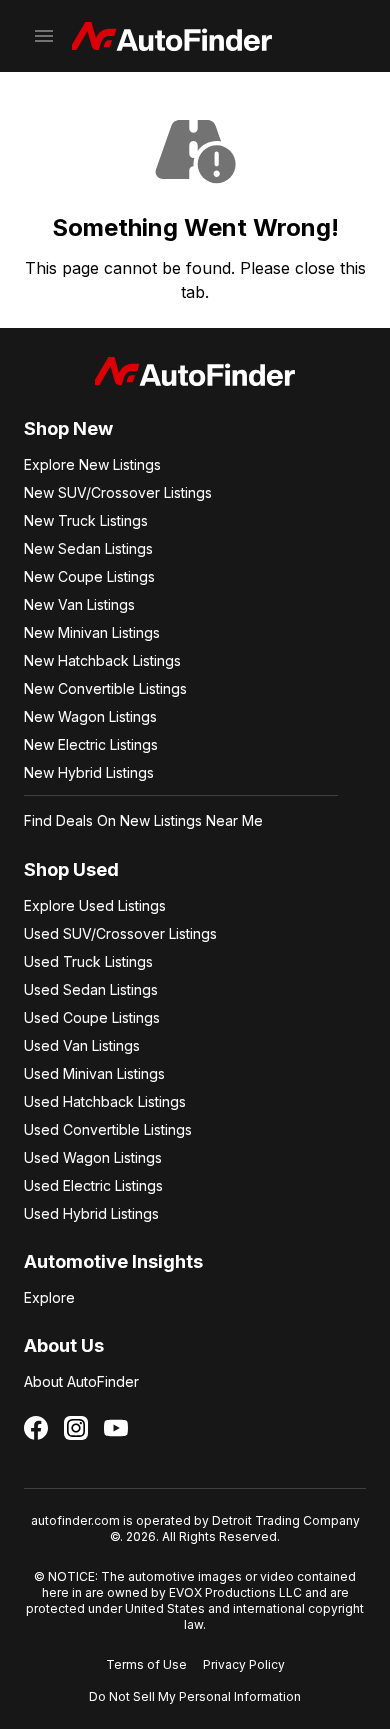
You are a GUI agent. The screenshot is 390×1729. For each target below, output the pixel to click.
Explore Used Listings (95, 905)
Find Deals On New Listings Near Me (143, 820)
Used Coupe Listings (92, 1017)
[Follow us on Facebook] (36, 1428)
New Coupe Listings (89, 576)
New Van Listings (79, 604)
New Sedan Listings (88, 548)
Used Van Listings (82, 1045)
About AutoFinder (81, 1381)
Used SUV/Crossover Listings (120, 933)
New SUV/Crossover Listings (118, 492)
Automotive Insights (113, 1261)
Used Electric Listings (93, 1185)
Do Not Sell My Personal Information (195, 1696)
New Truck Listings (86, 520)
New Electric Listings (91, 744)
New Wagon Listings (90, 716)
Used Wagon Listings (93, 1157)
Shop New (68, 428)
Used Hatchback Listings (105, 1101)
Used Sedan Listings (91, 989)
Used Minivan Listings (94, 1073)
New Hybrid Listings (89, 772)
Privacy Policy (244, 1664)
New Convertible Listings (105, 688)
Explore (49, 1297)
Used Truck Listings (88, 961)
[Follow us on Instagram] (76, 1428)
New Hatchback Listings (102, 660)
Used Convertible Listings (108, 1129)
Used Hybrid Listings (91, 1213)
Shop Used (71, 869)
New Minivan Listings (92, 632)
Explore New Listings (92, 464)
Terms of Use (146, 1664)
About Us (64, 1345)
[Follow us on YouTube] (116, 1428)
